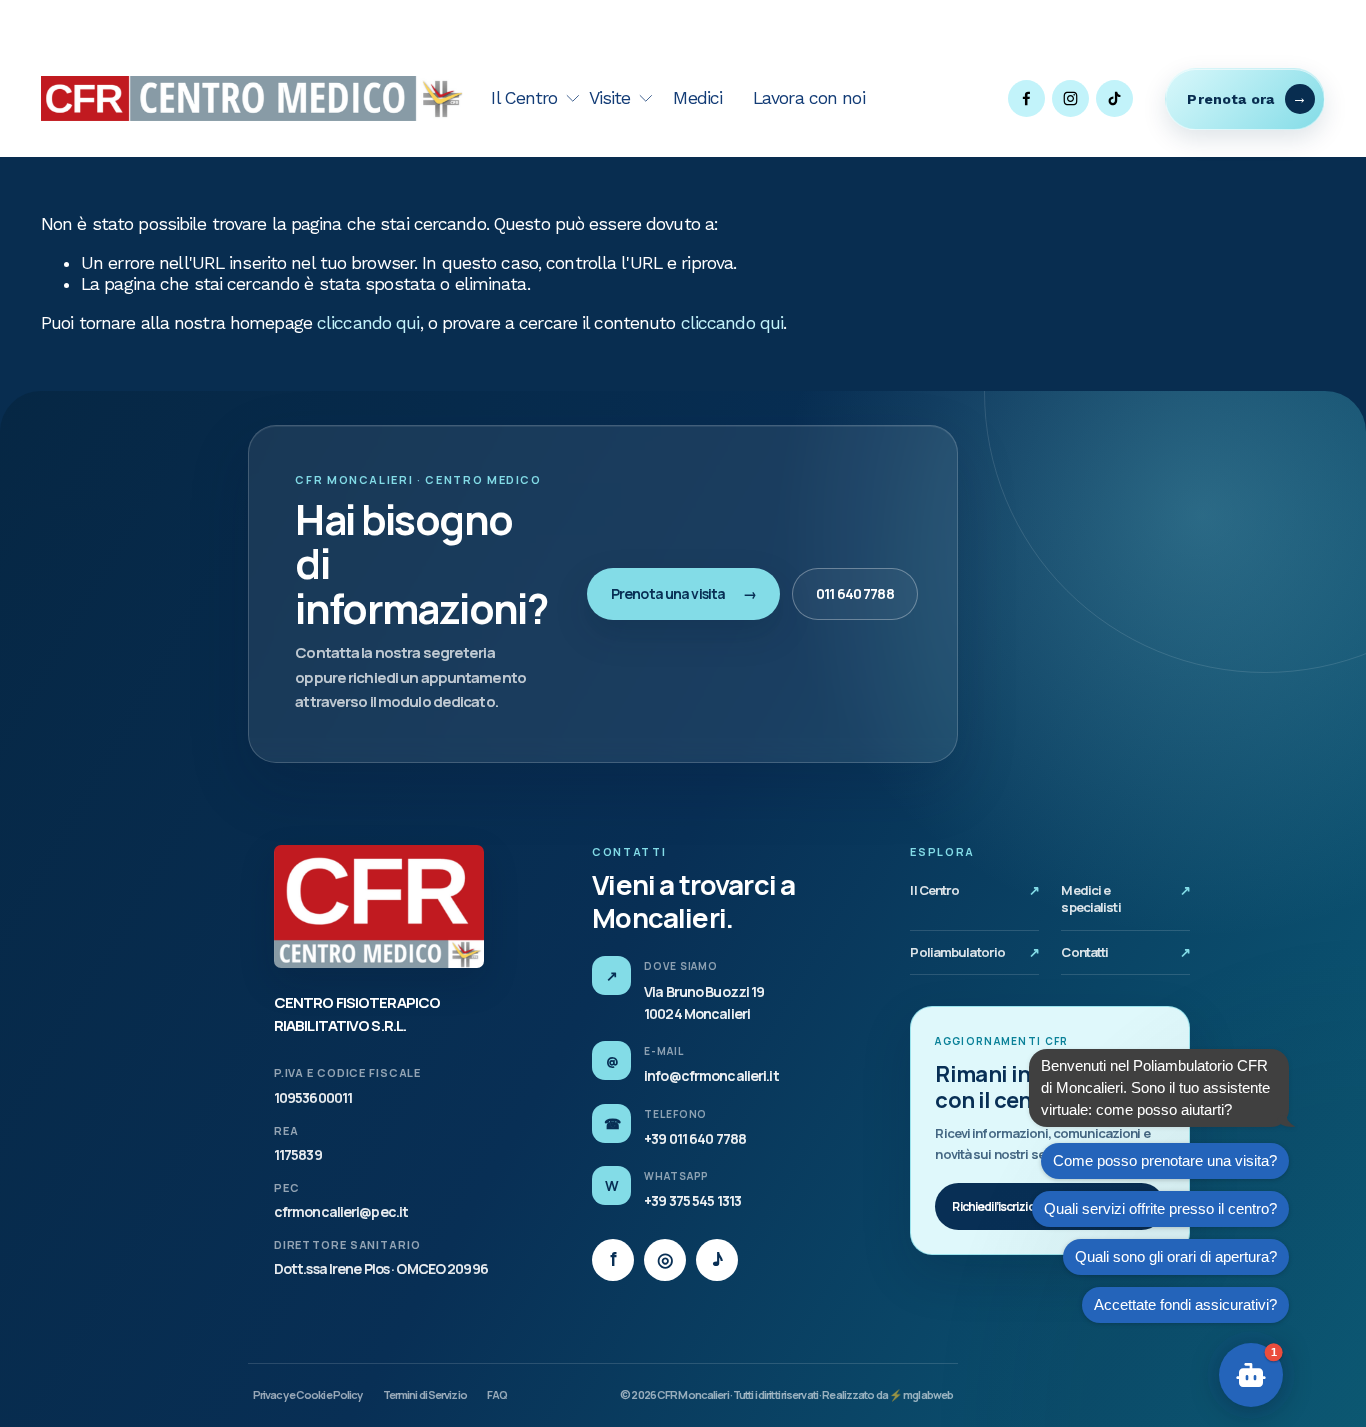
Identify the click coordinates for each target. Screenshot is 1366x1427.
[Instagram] (1070, 98)
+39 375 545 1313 (692, 1200)
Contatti (1125, 952)
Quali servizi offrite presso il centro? (1160, 1208)
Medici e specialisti (1125, 899)
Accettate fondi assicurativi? (1185, 1304)
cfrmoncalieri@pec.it (341, 1211)
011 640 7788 (854, 593)
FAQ (497, 1394)
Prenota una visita (683, 593)
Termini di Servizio (425, 1394)
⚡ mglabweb (921, 1394)
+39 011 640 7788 (695, 1138)
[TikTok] (1114, 98)
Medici (697, 98)
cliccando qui (368, 323)
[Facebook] (1026, 98)
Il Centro (974, 890)
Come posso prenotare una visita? (1165, 1160)
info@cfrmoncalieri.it (711, 1075)
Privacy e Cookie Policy (308, 1394)
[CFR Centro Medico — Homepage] (379, 907)
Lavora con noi (809, 98)
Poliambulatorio (974, 952)
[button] (1251, 1375)
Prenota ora (1230, 99)
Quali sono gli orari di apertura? (1176, 1256)
